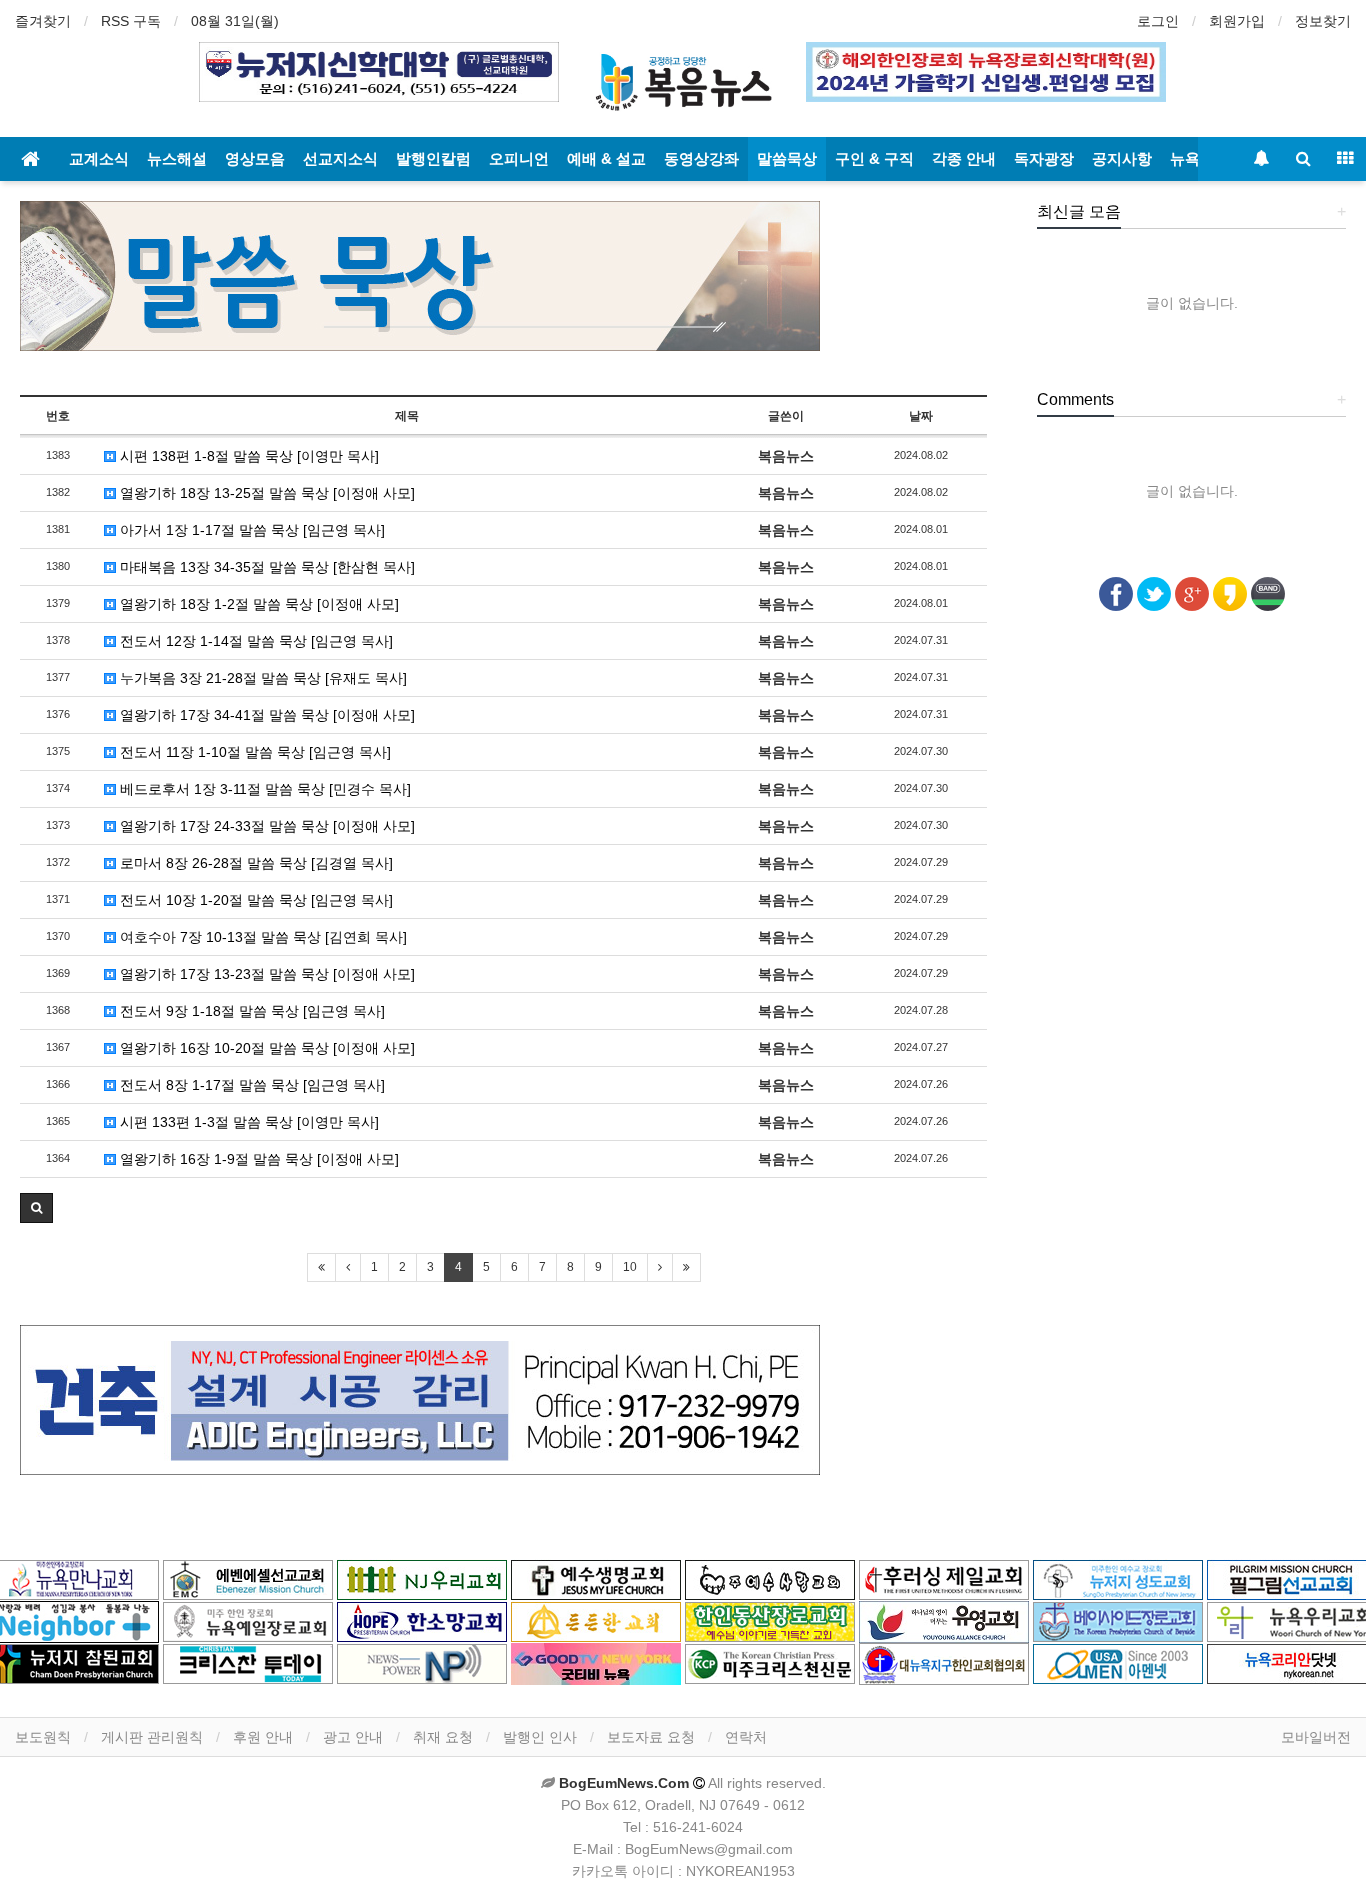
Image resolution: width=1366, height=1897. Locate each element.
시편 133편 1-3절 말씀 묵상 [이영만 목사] (247, 1122)
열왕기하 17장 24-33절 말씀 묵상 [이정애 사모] (265, 826)
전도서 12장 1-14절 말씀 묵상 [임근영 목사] (254, 641)
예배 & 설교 (606, 158)
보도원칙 (43, 1737)
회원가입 (1237, 21)
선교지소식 (340, 158)
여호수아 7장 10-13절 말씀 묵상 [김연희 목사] (261, 937)
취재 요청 (443, 1737)
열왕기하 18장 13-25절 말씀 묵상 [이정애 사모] (265, 493)
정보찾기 (1323, 21)
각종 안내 (964, 158)
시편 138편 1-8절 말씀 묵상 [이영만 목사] (247, 456)
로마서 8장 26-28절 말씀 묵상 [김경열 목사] (254, 863)
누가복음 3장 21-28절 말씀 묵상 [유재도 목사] (261, 678)
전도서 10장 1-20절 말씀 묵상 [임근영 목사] (254, 900)
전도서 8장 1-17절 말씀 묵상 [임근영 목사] (250, 1085)
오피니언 (519, 158)
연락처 (746, 1737)
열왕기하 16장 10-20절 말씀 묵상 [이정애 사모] (265, 1048)
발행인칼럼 (433, 158)
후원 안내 (263, 1737)
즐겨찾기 (43, 21)
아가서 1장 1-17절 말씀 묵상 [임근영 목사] (250, 530)
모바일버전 (1316, 1737)
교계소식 (99, 158)
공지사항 (1122, 158)
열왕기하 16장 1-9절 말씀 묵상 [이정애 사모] (257, 1159)
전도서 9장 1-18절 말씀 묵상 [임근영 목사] (250, 1011)
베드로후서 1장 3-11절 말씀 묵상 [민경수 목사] (263, 789)
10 (630, 1267)
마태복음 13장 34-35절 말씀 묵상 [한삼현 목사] (265, 567)
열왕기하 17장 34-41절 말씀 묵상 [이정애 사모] (265, 715)
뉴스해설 (177, 158)
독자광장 (1044, 158)
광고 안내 (353, 1737)
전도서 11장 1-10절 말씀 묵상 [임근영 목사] (253, 752)
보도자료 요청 (651, 1737)
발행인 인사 (540, 1737)
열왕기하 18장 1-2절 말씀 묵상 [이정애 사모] (257, 604)
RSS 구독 (131, 21)
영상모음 (255, 158)
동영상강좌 (701, 158)
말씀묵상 (787, 158)
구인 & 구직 (874, 158)
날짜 (921, 416)
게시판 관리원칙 (152, 1737)
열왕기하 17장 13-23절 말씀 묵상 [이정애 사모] (265, 974)
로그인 (1158, 21)
